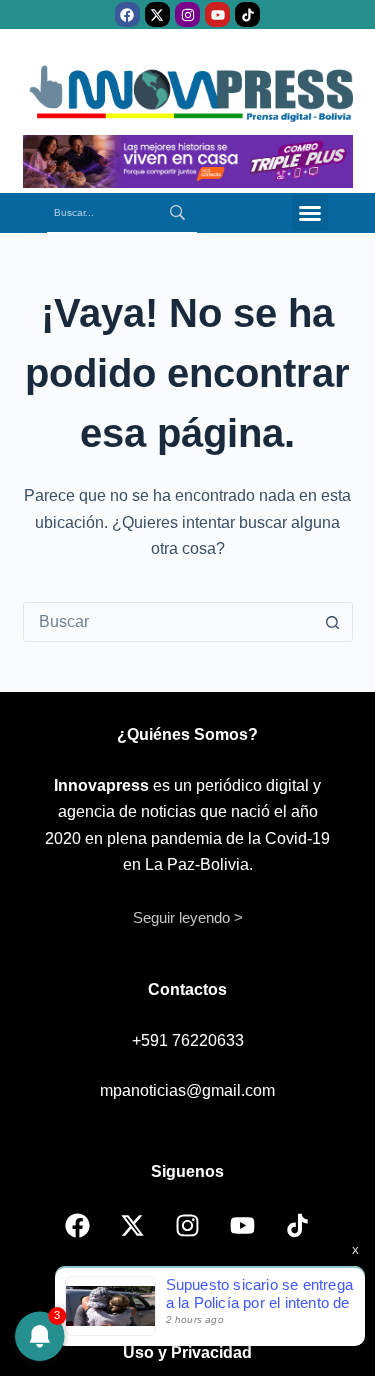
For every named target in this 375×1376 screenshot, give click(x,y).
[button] (310, 213)
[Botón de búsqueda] (333, 622)
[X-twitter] (157, 14)
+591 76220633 (188, 1040)
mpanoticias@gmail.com (187, 1090)
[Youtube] (217, 14)
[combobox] (169, 622)
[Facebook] (127, 14)
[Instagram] (187, 14)
